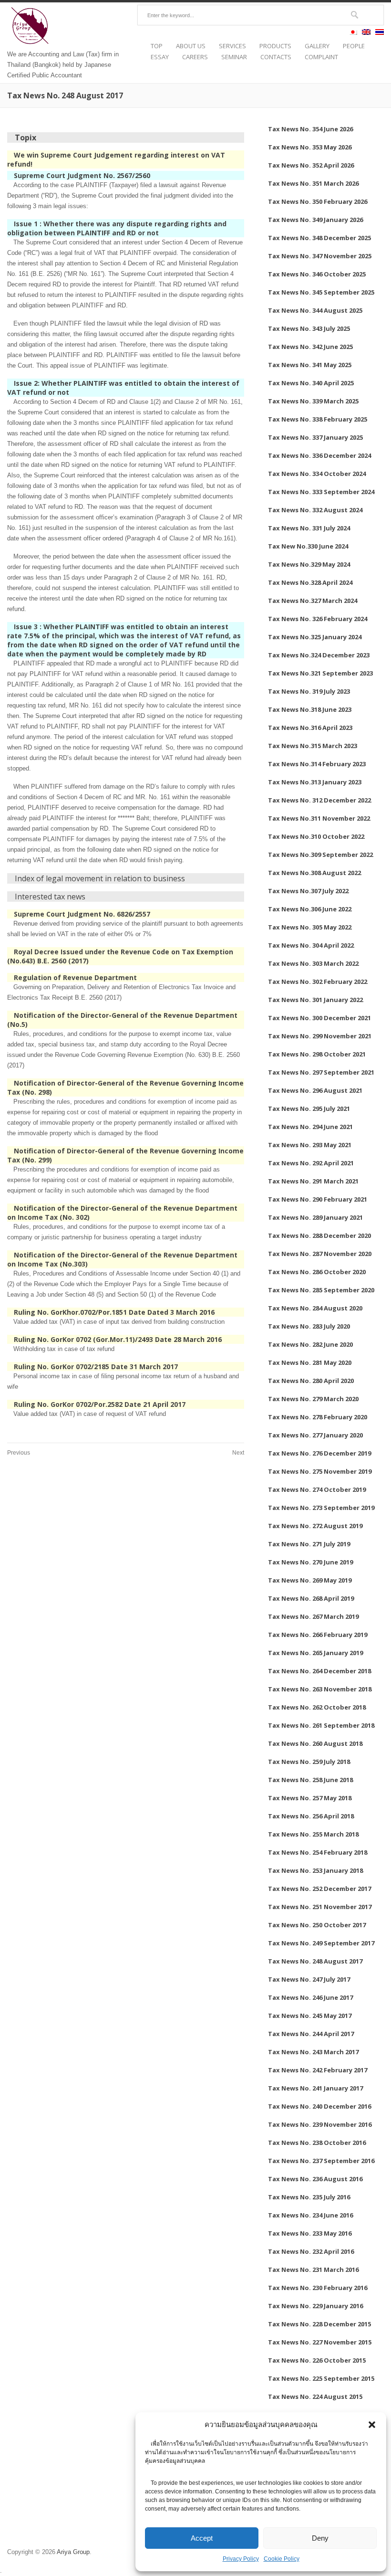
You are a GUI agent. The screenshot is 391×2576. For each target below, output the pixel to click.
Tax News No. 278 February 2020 (318, 1417)
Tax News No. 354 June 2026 (310, 129)
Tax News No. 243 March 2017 (313, 2052)
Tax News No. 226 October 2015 (317, 2360)
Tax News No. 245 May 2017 (310, 2016)
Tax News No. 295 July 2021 (309, 1109)
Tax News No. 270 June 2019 (310, 1562)
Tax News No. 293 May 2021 (310, 1145)
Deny (320, 2538)
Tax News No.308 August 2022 (314, 873)
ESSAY (160, 57)
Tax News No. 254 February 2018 (318, 1852)
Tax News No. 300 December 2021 (319, 1018)
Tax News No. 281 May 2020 (310, 1362)
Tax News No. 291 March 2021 (313, 1181)
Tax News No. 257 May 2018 (310, 1798)
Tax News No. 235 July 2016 (309, 2197)
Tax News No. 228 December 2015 (319, 2324)
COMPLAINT (321, 57)
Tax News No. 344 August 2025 (315, 310)
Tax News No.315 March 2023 (313, 746)
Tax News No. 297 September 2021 (321, 1072)
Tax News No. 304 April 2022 (311, 945)
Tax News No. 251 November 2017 (320, 1907)
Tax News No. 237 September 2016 (321, 2161)
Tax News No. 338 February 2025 (318, 419)
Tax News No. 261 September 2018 (321, 1725)
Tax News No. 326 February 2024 (318, 619)
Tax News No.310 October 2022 (316, 836)
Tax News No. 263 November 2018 (320, 1689)
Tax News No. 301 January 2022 (315, 1000)
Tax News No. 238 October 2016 (317, 2143)
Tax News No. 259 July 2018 (309, 1762)
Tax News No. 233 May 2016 (310, 2233)
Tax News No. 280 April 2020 (311, 1381)
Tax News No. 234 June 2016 (310, 2215)
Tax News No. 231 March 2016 (313, 2270)
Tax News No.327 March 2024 (313, 601)
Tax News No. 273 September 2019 (321, 1508)
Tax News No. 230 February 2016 (318, 2288)
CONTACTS (276, 57)
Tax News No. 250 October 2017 (317, 1925)
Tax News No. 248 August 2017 (315, 1961)
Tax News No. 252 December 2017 (319, 1889)
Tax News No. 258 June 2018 (310, 1780)
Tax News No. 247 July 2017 (309, 1979)
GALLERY (317, 46)
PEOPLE (354, 46)
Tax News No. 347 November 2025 (320, 256)
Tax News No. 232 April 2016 (311, 2251)
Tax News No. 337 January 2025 (315, 437)
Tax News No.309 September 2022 (320, 855)
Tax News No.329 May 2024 (309, 564)
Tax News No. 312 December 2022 (319, 800)
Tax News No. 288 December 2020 (319, 1235)
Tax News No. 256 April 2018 (311, 1816)
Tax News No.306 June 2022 (310, 909)
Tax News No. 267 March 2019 (313, 1616)
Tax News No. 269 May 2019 (310, 1580)
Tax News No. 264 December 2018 (319, 1671)
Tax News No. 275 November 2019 (320, 1471)
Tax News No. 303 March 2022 (313, 963)
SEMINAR (234, 57)
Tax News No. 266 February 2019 (318, 1635)
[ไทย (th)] (380, 33)
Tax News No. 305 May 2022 (310, 927)
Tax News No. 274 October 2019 (317, 1489)
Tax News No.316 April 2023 (310, 728)
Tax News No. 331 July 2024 (309, 528)
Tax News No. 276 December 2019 (319, 1453)
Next (238, 1453)
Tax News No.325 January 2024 (315, 637)
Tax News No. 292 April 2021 (311, 1163)
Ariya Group (73, 2552)
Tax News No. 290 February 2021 (318, 1199)
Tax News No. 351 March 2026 (313, 183)
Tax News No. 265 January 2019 (315, 1653)
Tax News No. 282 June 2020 (310, 1344)
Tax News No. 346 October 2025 (317, 274)
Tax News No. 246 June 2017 (310, 1997)
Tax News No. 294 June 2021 (310, 1127)
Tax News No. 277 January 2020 (315, 1435)
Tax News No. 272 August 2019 (315, 1526)
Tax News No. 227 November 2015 (320, 2342)
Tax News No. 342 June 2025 (310, 347)
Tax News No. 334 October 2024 (317, 474)
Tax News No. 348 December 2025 (319, 238)
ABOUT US (191, 46)
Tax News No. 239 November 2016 (320, 2124)
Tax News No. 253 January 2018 (315, 1870)
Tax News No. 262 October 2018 (317, 1707)
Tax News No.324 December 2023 (319, 655)
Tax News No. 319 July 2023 (309, 691)
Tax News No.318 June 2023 (310, 709)
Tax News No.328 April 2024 (310, 582)
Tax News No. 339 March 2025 (313, 401)
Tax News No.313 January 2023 (315, 782)
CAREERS (195, 57)
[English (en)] (366, 33)
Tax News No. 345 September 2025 (321, 292)
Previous (19, 1453)
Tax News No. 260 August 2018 (315, 1743)
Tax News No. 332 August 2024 (315, 510)
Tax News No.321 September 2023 (320, 673)
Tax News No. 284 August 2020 (315, 1308)
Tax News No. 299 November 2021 (320, 1036)
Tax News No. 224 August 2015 (315, 2397)
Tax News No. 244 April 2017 (311, 2034)
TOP (157, 46)
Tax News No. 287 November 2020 (320, 1254)
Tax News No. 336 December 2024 (319, 455)
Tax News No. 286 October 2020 (317, 1272)
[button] (372, 2425)
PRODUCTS (275, 46)
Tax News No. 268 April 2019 (311, 1598)
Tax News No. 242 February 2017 (318, 2070)
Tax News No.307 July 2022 (308, 891)
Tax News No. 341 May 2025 (310, 365)
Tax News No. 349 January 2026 (315, 220)
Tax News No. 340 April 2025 (311, 383)
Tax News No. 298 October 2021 (317, 1054)
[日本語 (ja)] (353, 33)
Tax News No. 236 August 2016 (315, 2179)
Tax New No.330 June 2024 (308, 546)
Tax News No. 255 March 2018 (313, 1834)
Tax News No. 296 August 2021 (315, 1090)
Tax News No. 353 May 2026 (310, 147)
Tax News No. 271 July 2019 (309, 1544)
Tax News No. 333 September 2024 (321, 492)
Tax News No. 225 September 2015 (321, 2378)
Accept (202, 2538)
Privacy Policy (241, 2559)
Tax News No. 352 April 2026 (311, 165)
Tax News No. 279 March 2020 (313, 1399)
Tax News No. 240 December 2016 (319, 2106)
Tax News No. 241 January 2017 (315, 2088)
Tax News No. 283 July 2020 (309, 1326)
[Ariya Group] (31, 44)
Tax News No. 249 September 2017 (321, 1943)
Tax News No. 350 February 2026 (318, 201)
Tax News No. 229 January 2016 (315, 2306)
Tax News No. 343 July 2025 (309, 328)
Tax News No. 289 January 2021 (315, 1217)
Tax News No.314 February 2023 (317, 764)
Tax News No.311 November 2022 (319, 818)
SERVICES (232, 46)
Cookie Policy (282, 2559)
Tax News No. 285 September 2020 (321, 1290)
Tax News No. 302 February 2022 (318, 982)
